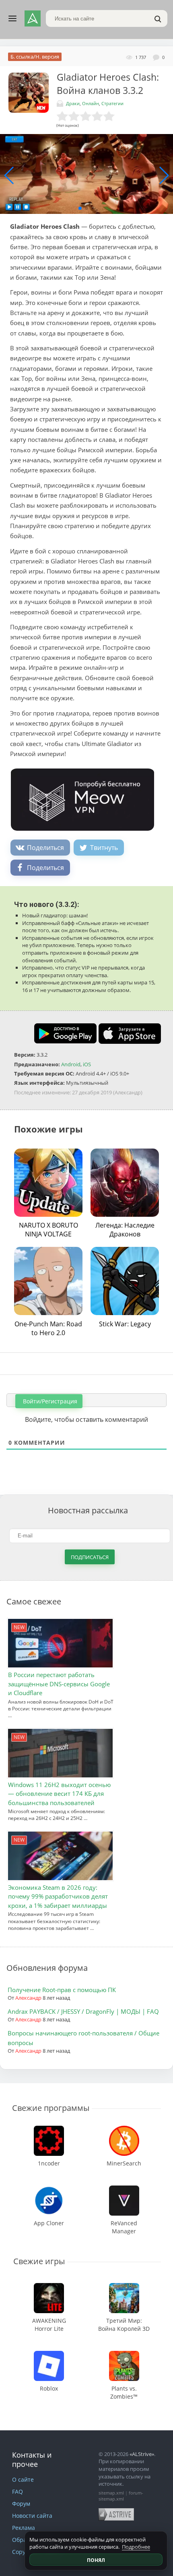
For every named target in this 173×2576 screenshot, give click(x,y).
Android (71, 1064)
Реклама (24, 2528)
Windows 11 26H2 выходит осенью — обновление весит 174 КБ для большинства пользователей (59, 1794)
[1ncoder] (49, 2130)
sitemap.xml (111, 2493)
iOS (87, 1064)
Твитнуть (104, 848)
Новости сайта (32, 2516)
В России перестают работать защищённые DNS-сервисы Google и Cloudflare (59, 1684)
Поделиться (45, 848)
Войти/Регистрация (49, 1401)
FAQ (18, 2492)
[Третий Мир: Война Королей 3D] (124, 2287)
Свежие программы (51, 2108)
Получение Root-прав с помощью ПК (62, 1990)
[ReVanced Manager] (124, 2189)
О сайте (23, 2479)
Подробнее (136, 2547)
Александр (28, 1998)
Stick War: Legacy (125, 1324)
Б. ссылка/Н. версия (35, 57)
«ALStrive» (142, 2454)
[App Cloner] (49, 2189)
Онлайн (91, 103)
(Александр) (128, 1092)
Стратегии (112, 103)
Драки (73, 103)
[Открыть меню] (12, 18)
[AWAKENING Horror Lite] (49, 2287)
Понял (96, 2560)
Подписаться (90, 1557)
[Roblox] (49, 2355)
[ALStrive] (33, 18)
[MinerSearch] (124, 2130)
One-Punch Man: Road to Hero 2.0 (48, 1328)
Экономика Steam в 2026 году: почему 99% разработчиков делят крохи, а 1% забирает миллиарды (58, 1896)
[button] (80, 208)
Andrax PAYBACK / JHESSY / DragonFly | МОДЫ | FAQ (83, 2011)
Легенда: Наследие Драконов (125, 1230)
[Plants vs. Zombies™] (124, 2355)
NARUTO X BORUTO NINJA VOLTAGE (48, 1230)
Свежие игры (39, 2261)
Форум (21, 2504)
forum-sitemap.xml (121, 2496)
